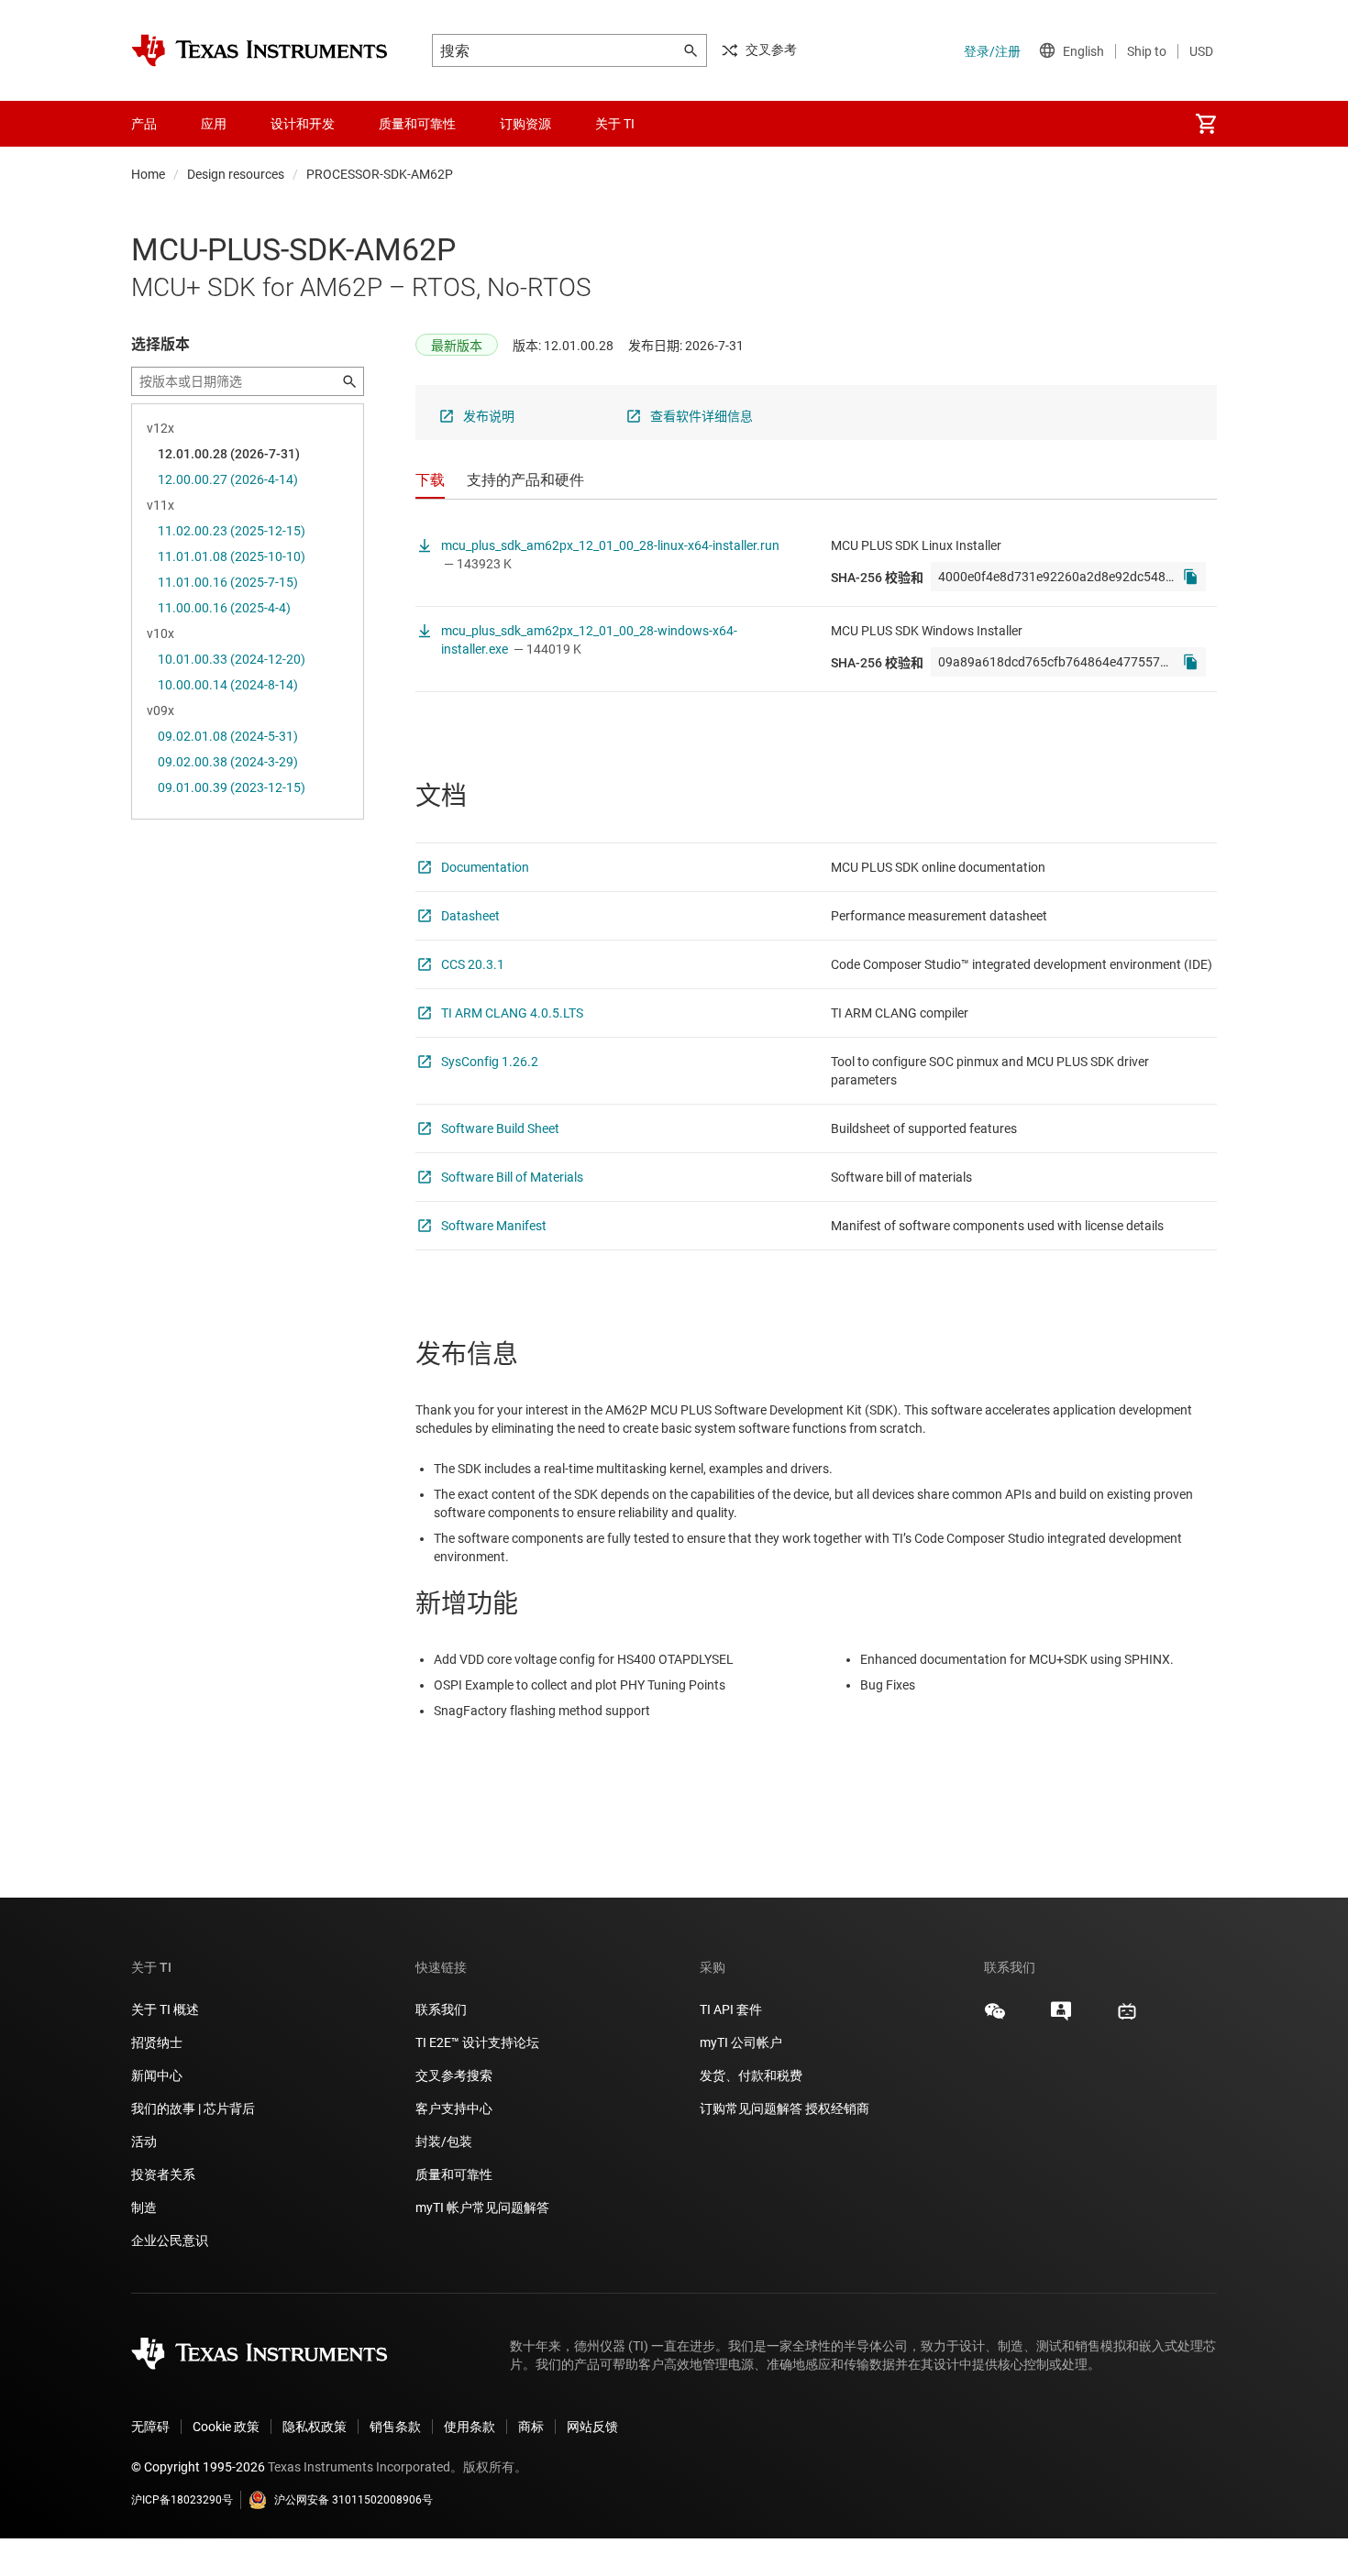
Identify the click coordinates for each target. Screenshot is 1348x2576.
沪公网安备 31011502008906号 (354, 2500)
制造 (144, 2207)
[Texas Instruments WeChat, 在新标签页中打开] (995, 2018)
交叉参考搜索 (454, 2075)
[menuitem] (1206, 124)
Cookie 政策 (226, 2427)
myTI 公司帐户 (741, 2042)
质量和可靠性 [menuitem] (417, 124)
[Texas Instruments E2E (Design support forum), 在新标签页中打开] (1061, 2018)
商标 (531, 2427)
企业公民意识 (170, 2240)
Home (148, 174)
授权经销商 (837, 2108)
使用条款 (470, 2427)
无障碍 (150, 2427)
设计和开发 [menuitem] (303, 124)
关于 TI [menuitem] (615, 124)
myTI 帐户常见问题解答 (482, 2207)
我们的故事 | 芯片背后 (193, 2108)
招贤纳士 (157, 2042)
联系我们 (441, 2009)
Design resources (236, 174)
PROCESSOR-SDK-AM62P (380, 174)
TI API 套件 (731, 2009)
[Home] (260, 50)
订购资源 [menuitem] (525, 124)
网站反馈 (592, 2427)
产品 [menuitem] (144, 124)
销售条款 (395, 2427)
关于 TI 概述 (165, 2009)
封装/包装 (444, 2141)
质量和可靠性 (455, 2174)
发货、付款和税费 (751, 2075)
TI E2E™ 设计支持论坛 (477, 2042)
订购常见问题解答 (751, 2108)
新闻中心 (157, 2075)
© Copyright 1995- (198, 2467)
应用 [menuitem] (214, 124)
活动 (144, 2141)
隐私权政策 (315, 2427)
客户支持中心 (454, 2108)
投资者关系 (163, 2174)
